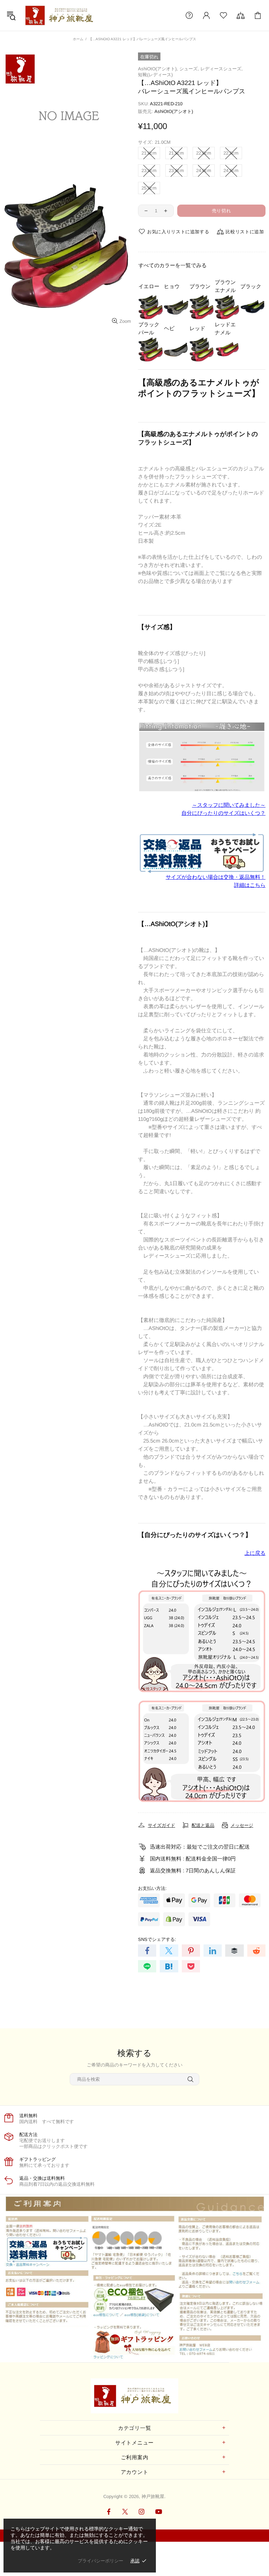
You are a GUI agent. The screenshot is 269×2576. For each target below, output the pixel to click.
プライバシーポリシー (101, 2561)
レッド (197, 328)
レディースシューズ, (222, 69)
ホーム (78, 39)
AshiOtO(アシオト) (174, 111)
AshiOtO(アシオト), (158, 69)
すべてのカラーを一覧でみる (173, 265)
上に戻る (255, 1553)
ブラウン (200, 286)
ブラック (251, 286)
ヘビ (169, 328)
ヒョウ (172, 286)
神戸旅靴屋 (61, 15)
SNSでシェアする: (157, 1939)
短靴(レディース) (155, 75)
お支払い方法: (152, 1888)
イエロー (149, 286)
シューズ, (189, 69)
